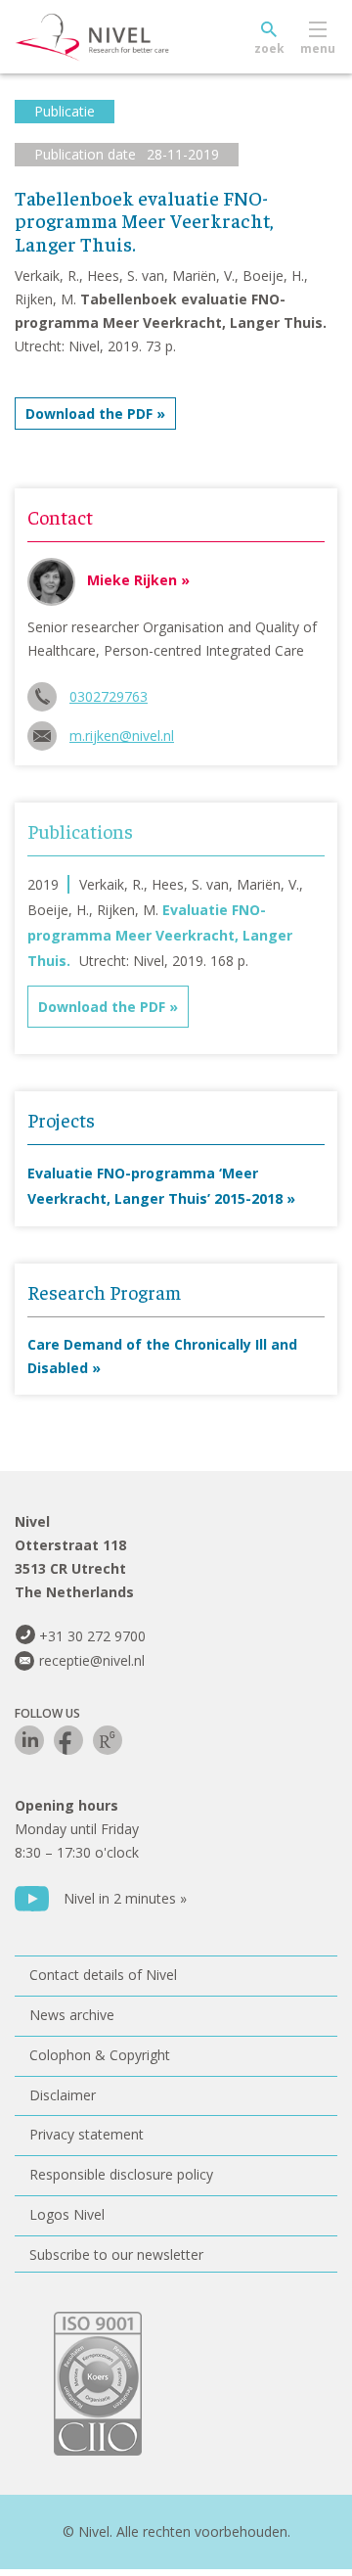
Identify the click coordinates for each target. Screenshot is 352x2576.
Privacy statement (87, 2134)
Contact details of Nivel (103, 1975)
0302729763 (109, 696)
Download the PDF (89, 414)
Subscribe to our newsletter (116, 2254)
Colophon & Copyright (100, 2055)
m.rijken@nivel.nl (122, 736)
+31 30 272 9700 (92, 1636)
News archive (72, 2015)
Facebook (68, 1740)
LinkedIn (29, 1740)
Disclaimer (63, 2095)
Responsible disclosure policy (121, 2174)
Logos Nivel (67, 2214)
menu (318, 48)
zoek (269, 48)
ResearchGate (108, 1740)
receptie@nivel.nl (92, 1660)
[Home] (137, 37)
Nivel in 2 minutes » (125, 1898)
